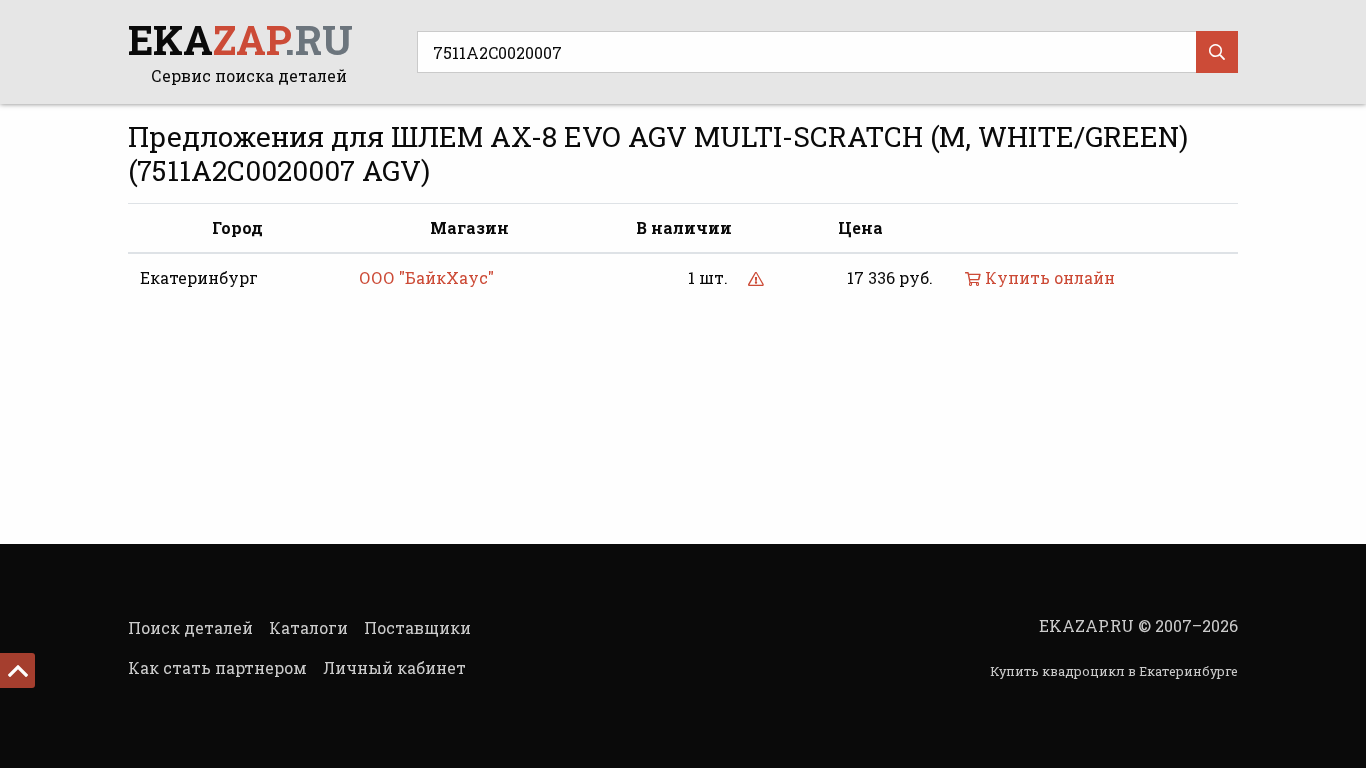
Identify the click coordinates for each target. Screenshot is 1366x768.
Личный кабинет (394, 667)
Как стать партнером (217, 667)
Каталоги (308, 627)
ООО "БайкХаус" (426, 277)
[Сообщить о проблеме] (756, 277)
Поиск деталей (190, 627)
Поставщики (417, 627)
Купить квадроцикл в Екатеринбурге (1114, 671)
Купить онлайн (1048, 277)
